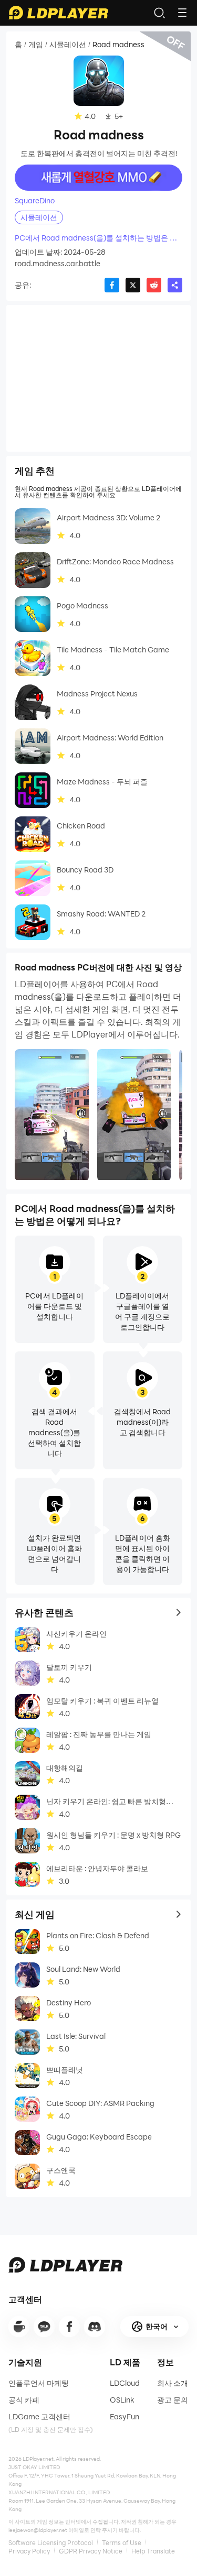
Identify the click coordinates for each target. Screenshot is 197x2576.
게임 (36, 45)
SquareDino (35, 201)
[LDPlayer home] (58, 13)
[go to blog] (69, 2327)
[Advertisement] (98, 378)
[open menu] (182, 13)
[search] (159, 13)
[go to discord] (95, 2327)
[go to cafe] (19, 2327)
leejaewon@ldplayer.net (38, 2530)
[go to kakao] (44, 2327)
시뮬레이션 (68, 45)
